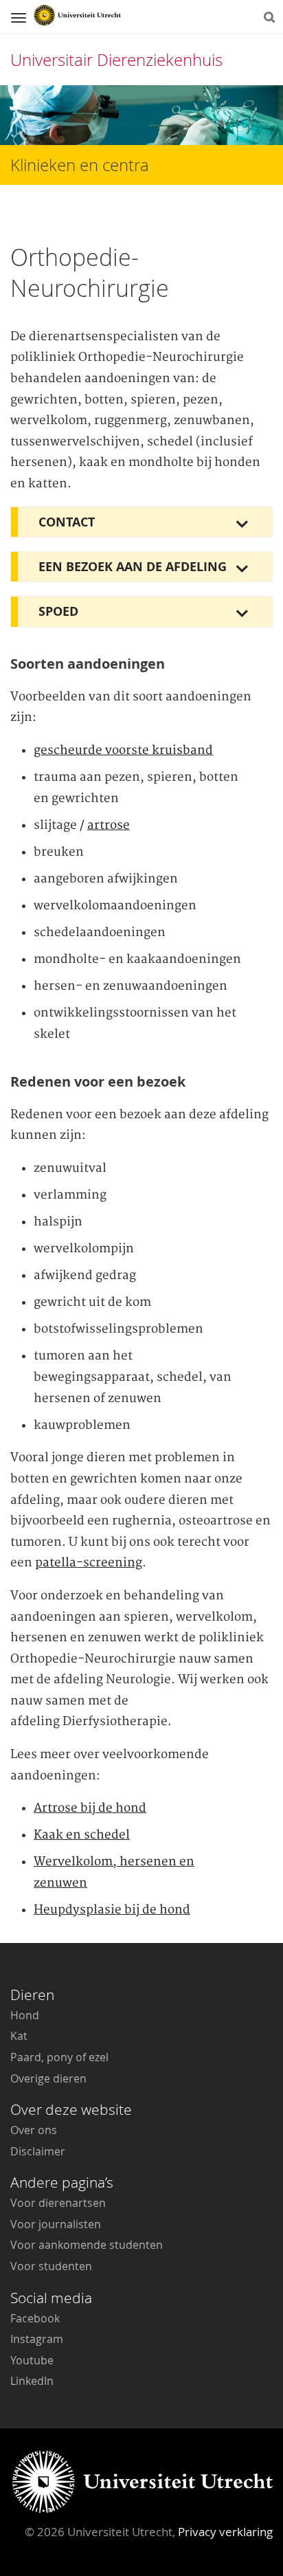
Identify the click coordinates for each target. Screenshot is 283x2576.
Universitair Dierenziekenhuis (116, 60)
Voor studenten (51, 2266)
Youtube (32, 2360)
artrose (109, 825)
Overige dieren (48, 2078)
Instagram (37, 2339)
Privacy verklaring (225, 2532)
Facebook (35, 2318)
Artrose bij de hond (90, 1808)
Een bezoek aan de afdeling (133, 567)
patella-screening (89, 1563)
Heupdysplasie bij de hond (112, 1910)
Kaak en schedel (82, 1835)
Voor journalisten (56, 2224)
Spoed (58, 611)
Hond (25, 2015)
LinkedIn (32, 2381)
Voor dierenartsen (58, 2203)
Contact (67, 522)
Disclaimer (38, 2151)
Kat (19, 2036)
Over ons (34, 2130)
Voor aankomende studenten (87, 2245)
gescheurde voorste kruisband (123, 751)
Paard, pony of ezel (59, 2057)
